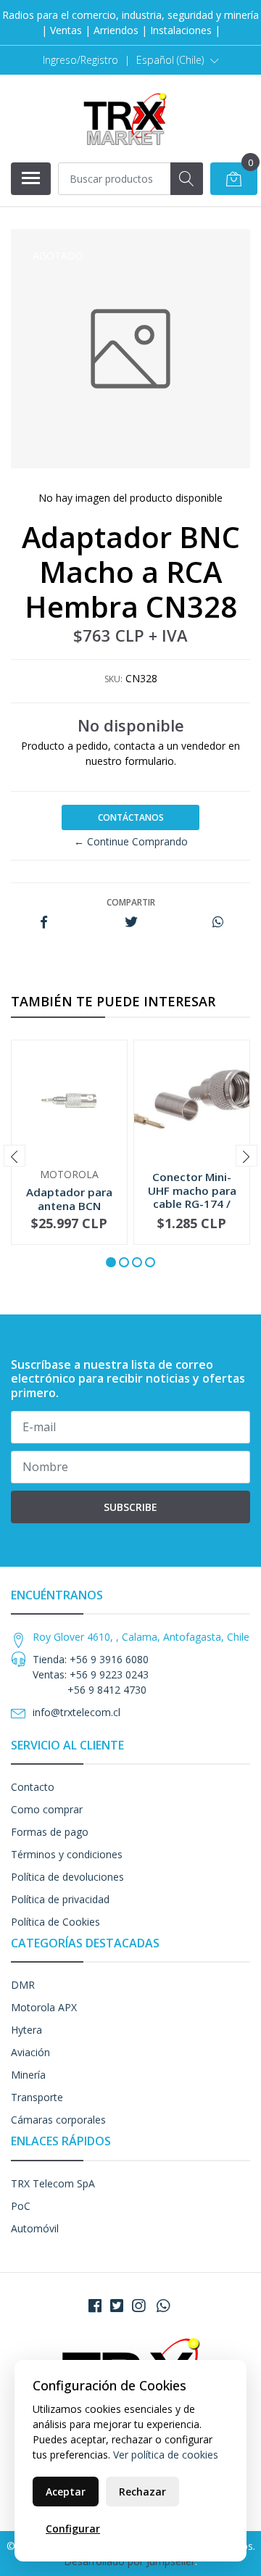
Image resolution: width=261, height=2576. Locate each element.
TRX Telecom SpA (53, 2183)
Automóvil (35, 2228)
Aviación (30, 2052)
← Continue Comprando (131, 841)
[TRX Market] (125, 118)
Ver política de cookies (166, 2455)
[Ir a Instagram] (138, 2306)
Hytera (26, 2030)
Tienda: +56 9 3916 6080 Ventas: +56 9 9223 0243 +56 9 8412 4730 (91, 1674)
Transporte (37, 2097)
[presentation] (14, 1156)
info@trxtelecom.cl (76, 1712)
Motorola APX (44, 2007)
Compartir (131, 902)
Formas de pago (50, 1832)
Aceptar (66, 2492)
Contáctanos (131, 817)
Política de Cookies (55, 1922)
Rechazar (142, 2492)
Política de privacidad (60, 1899)
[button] (178, 60)
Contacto (33, 1787)
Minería (28, 2075)
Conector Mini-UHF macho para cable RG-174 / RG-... (192, 1197)
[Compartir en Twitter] (131, 923)
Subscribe (130, 1507)
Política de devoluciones (67, 1877)
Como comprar (47, 1809)
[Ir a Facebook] (95, 2306)
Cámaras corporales (58, 2120)
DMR (23, 1985)
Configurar (73, 2529)
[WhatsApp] (163, 2306)
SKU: (113, 679)
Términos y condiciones (67, 1854)
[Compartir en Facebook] (44, 923)
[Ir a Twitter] (117, 2306)
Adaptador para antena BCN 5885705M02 (69, 1205)
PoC (21, 2206)
